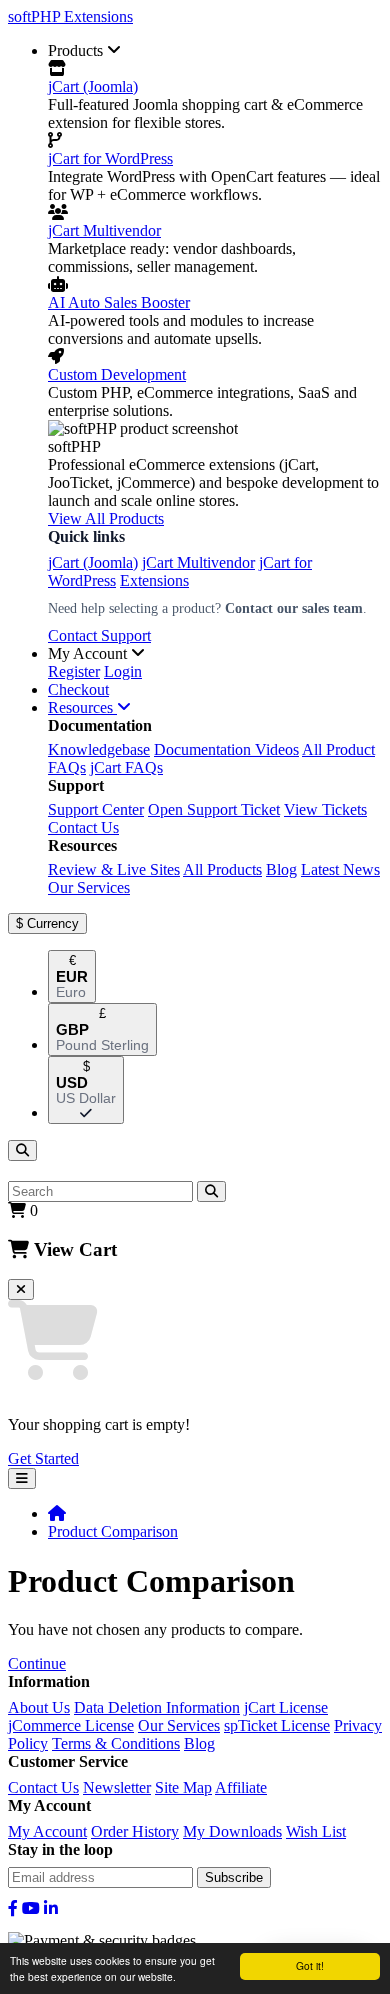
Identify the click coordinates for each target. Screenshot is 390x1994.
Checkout (78, 689)
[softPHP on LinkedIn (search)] (51, 1908)
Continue (37, 1663)
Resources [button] (82, 707)
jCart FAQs (126, 767)
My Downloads (232, 1831)
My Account (47, 1831)
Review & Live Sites (114, 869)
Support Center (96, 809)
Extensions (154, 580)
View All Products (106, 518)
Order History (135, 1831)
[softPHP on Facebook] (13, 1908)
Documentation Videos (226, 749)
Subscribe (234, 1877)
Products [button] (77, 50)
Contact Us (83, 827)
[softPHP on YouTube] (31, 1908)
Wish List (316, 1831)
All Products (222, 869)
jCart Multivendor (104, 230)
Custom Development (117, 374)
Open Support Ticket (214, 809)
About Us (39, 1707)
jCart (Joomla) (93, 86)
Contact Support (99, 635)
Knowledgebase (99, 749)
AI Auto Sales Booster (119, 302)
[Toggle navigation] (22, 1478)
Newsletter (117, 1787)
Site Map (183, 1787)
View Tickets (325, 809)
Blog (281, 869)
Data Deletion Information (157, 1707)
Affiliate (241, 1787)
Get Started (43, 1458)
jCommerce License (71, 1725)
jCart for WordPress (110, 158)
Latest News (340, 869)
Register (74, 671)
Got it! (310, 1965)
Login (123, 671)
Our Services (89, 887)
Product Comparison (113, 1531)
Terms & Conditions (116, 1743)
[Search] (22, 1150)
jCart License (286, 1707)
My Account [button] (89, 653)
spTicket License (277, 1725)
